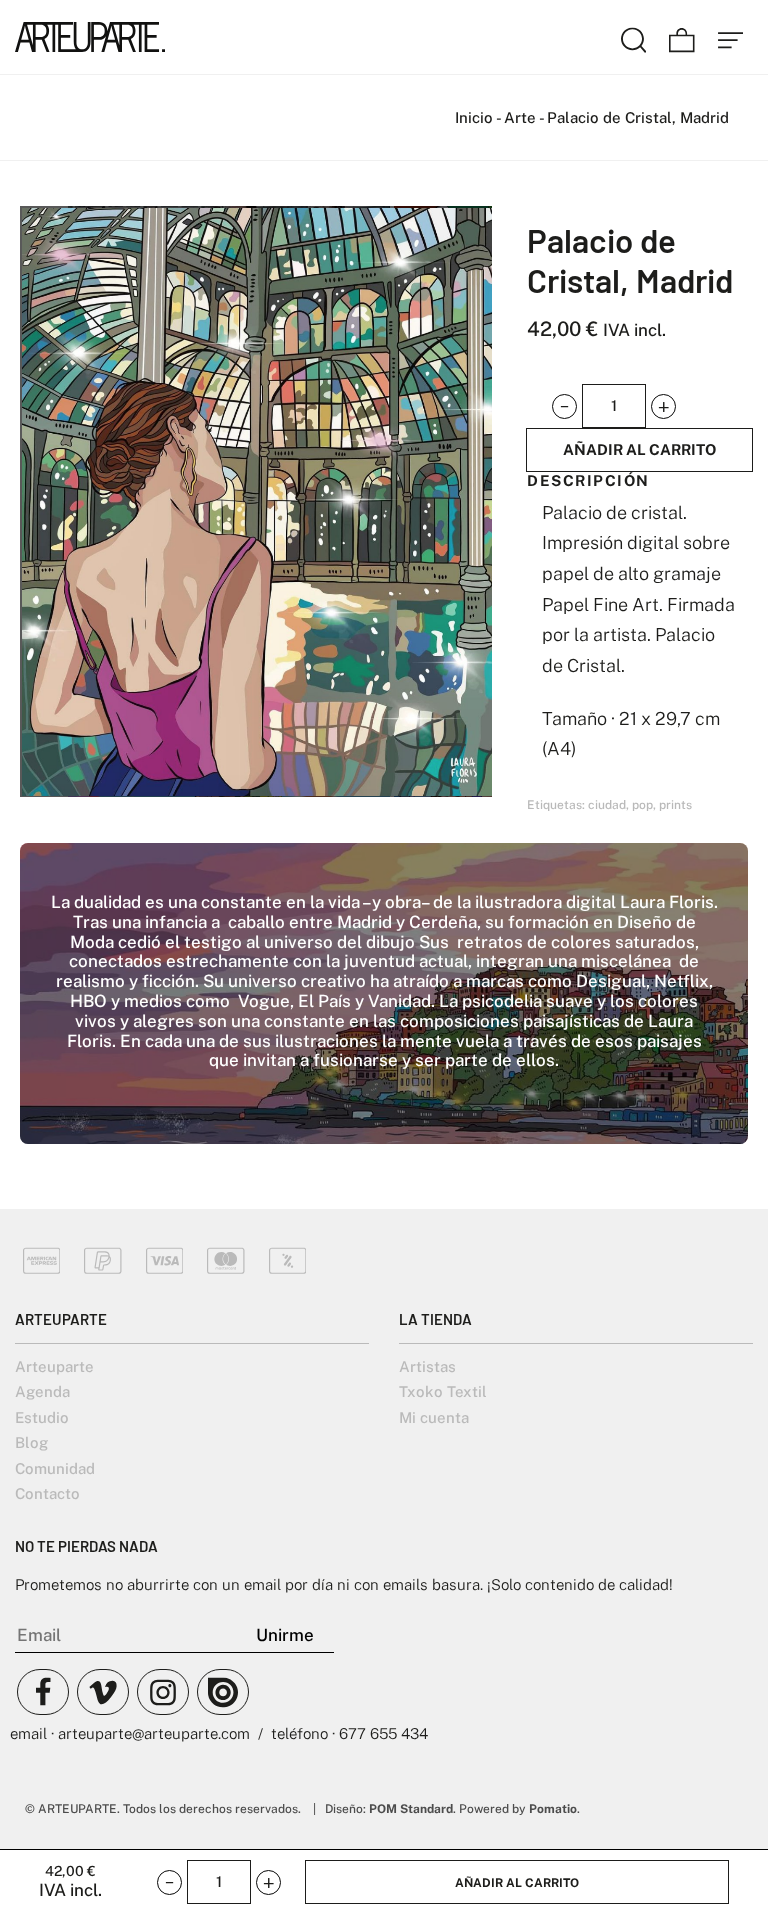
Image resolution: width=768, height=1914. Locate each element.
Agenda (42, 1391)
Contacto (47, 1493)
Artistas (427, 1366)
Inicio (474, 117)
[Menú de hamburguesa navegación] (731, 37)
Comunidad (55, 1468)
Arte (520, 117)
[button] (564, 406)
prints (675, 805)
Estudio (42, 1417)
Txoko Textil (443, 1391)
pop (642, 805)
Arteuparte (54, 1366)
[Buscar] (634, 37)
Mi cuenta (434, 1417)
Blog (31, 1442)
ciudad (607, 805)
